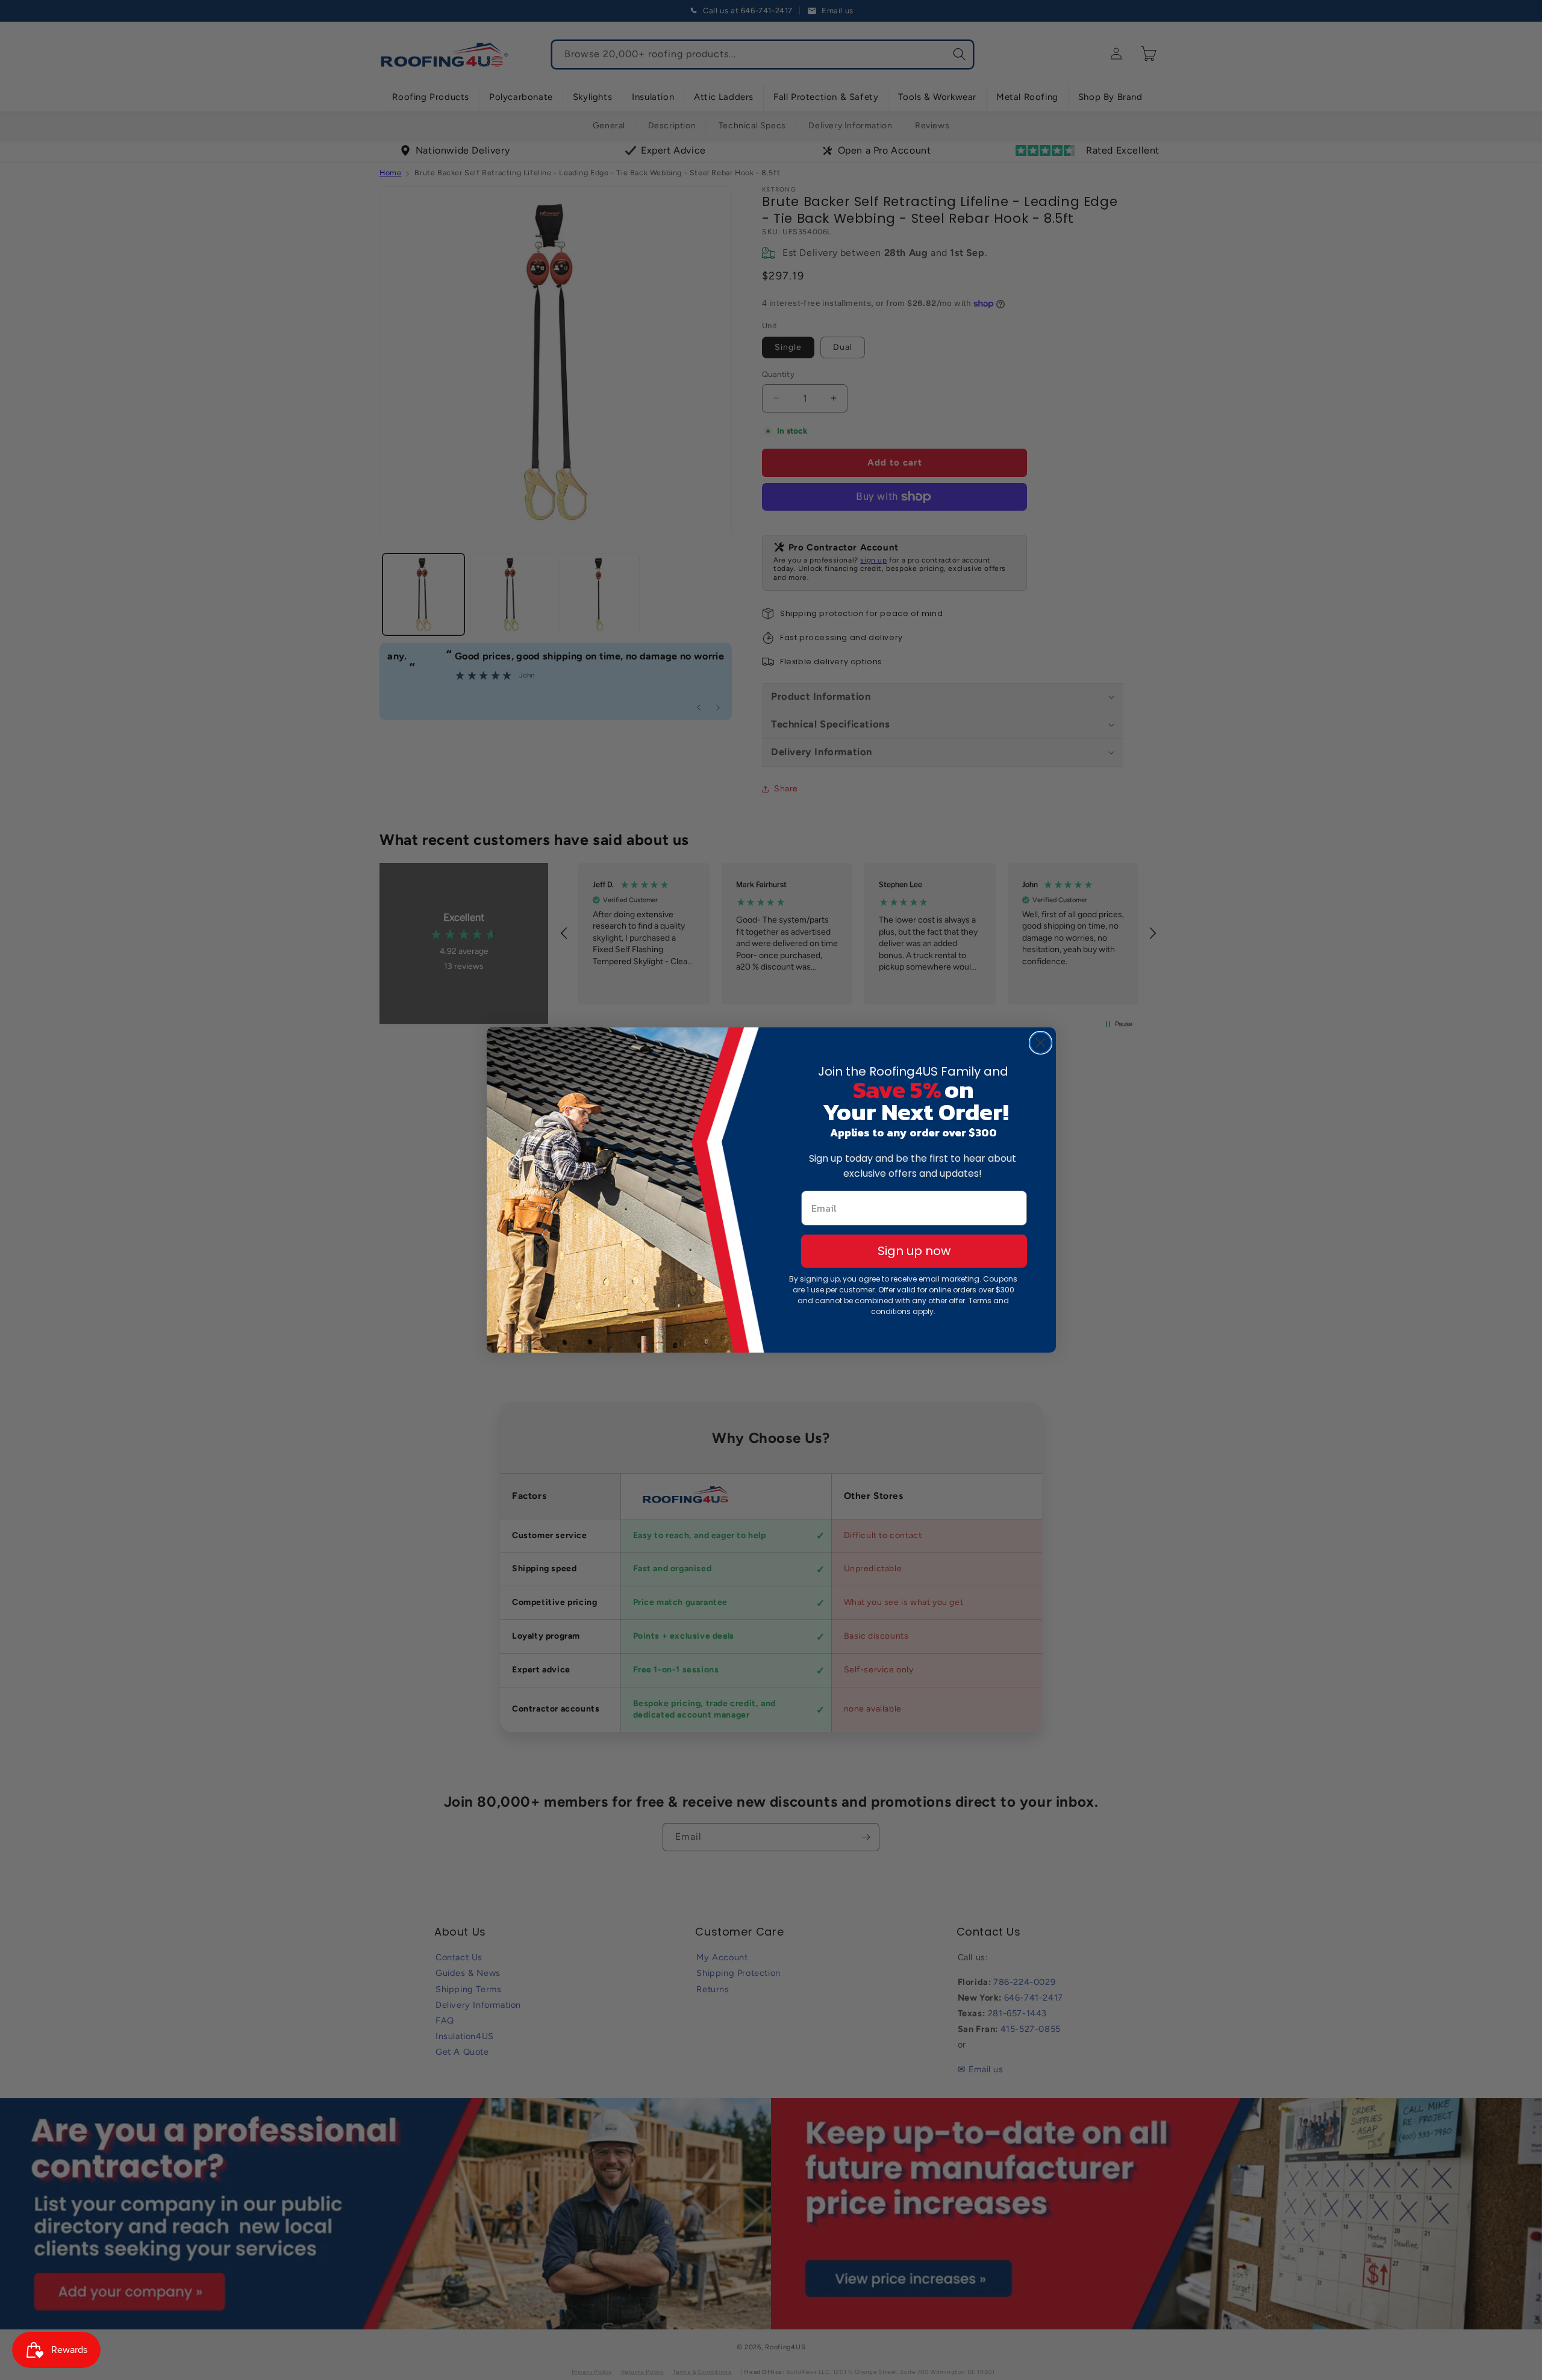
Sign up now (914, 1251)
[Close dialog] (1041, 1043)
